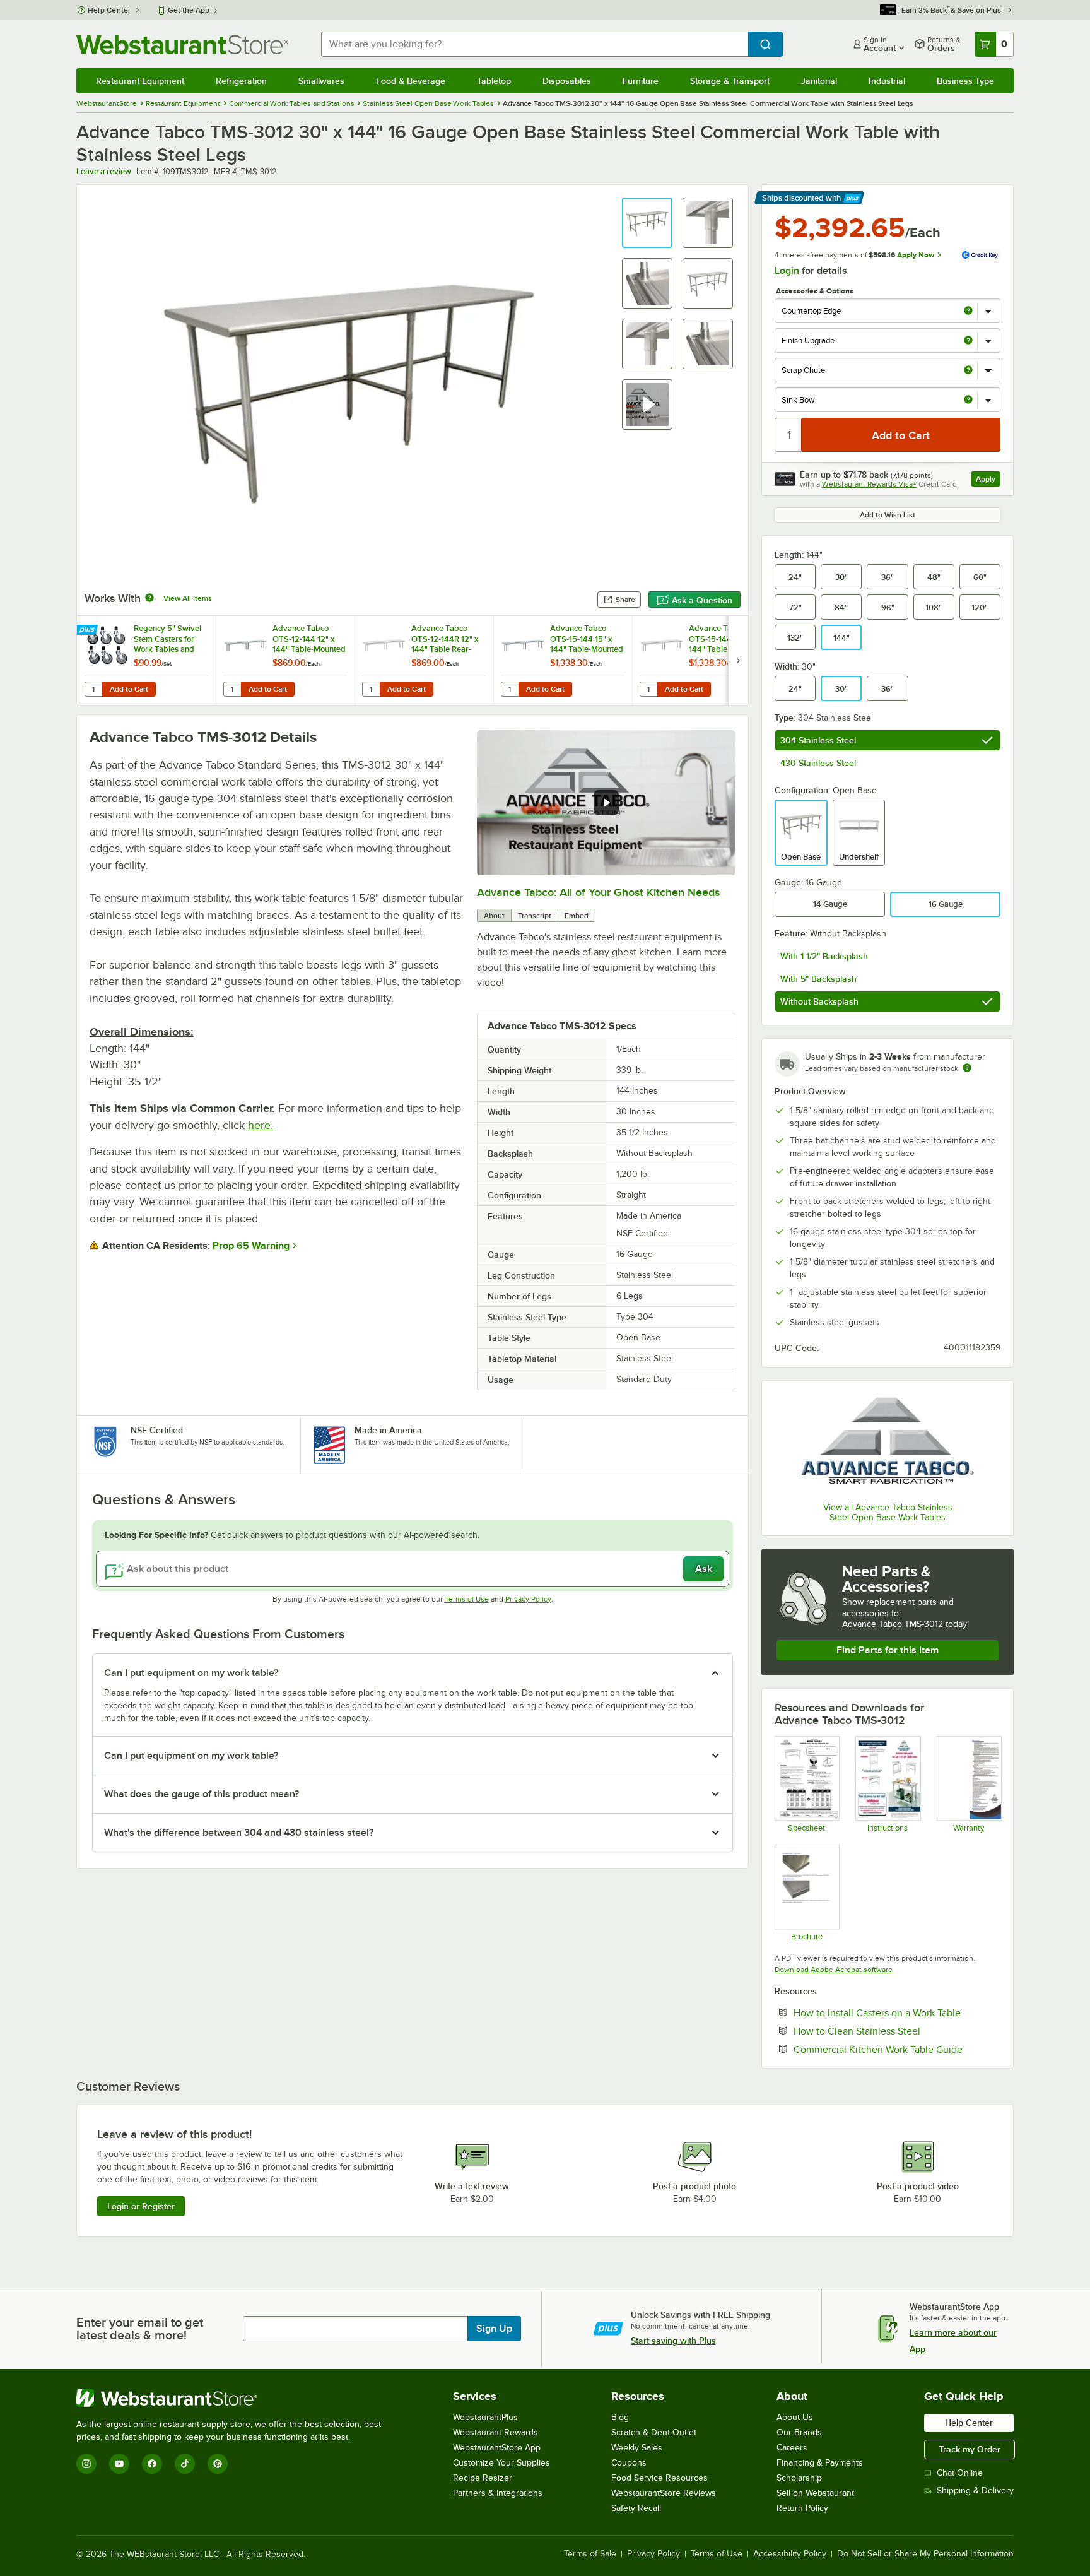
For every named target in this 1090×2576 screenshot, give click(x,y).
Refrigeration (241, 81)
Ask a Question (702, 600)
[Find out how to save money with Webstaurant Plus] (89, 630)
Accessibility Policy (790, 2554)
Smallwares (321, 81)
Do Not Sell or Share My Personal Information (925, 2554)
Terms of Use (467, 1599)
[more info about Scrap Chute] (968, 371)
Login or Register (141, 2206)
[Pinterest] (218, 2464)
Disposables (567, 81)
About (494, 916)
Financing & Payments (820, 2463)
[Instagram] (86, 2464)
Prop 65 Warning (251, 1246)
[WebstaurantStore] (234, 2398)
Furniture (641, 81)
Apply (988, 481)
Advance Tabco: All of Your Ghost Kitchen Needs (598, 892)
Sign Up (494, 2329)
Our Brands (799, 2432)
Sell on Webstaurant (815, 2493)
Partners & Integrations (498, 2493)
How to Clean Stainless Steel (895, 2031)
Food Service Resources (659, 2478)
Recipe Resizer (483, 2478)
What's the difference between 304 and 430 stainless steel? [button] (239, 1833)
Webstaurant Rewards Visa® (869, 484)
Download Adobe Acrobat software (834, 1970)
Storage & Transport (730, 81)
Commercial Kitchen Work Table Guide (897, 2049)
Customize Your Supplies (501, 2463)
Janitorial (819, 81)
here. (261, 1125)
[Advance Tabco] (888, 1443)
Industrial (887, 81)
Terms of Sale (590, 2554)
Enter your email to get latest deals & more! (140, 2329)
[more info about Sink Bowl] (968, 400)
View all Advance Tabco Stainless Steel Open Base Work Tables (888, 1512)
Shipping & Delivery (975, 2490)
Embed (577, 916)
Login (787, 271)
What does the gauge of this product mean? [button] (202, 1794)
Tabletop (494, 81)
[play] (606, 803)
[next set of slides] (738, 660)
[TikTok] (185, 2464)
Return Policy (802, 2508)
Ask (704, 1569)
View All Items (188, 598)
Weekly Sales (637, 2448)
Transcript (535, 916)
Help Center (109, 10)
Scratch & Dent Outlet (654, 2432)
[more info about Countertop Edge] (968, 311)
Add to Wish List (888, 515)
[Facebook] (152, 2464)
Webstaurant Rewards (495, 2432)
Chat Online (960, 2473)
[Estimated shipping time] (967, 1068)
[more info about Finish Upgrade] (968, 341)
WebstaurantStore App (497, 2448)
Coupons (629, 2463)
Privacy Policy (528, 1599)
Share (625, 600)
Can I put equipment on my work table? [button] (191, 1673)
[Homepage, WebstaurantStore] (182, 44)
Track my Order (970, 2449)
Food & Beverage (411, 81)
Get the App (189, 10)
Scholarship (799, 2478)
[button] (647, 223)
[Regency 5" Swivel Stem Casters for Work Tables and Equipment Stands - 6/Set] (146, 660)
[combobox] (535, 44)
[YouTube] (119, 2464)
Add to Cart (129, 689)
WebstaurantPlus (485, 2417)
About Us (795, 2417)
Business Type (965, 81)
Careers (792, 2448)
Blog (620, 2417)
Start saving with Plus (673, 2341)
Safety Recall (636, 2508)
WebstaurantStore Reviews (664, 2493)
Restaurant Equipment (140, 81)
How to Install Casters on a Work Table (897, 2012)
